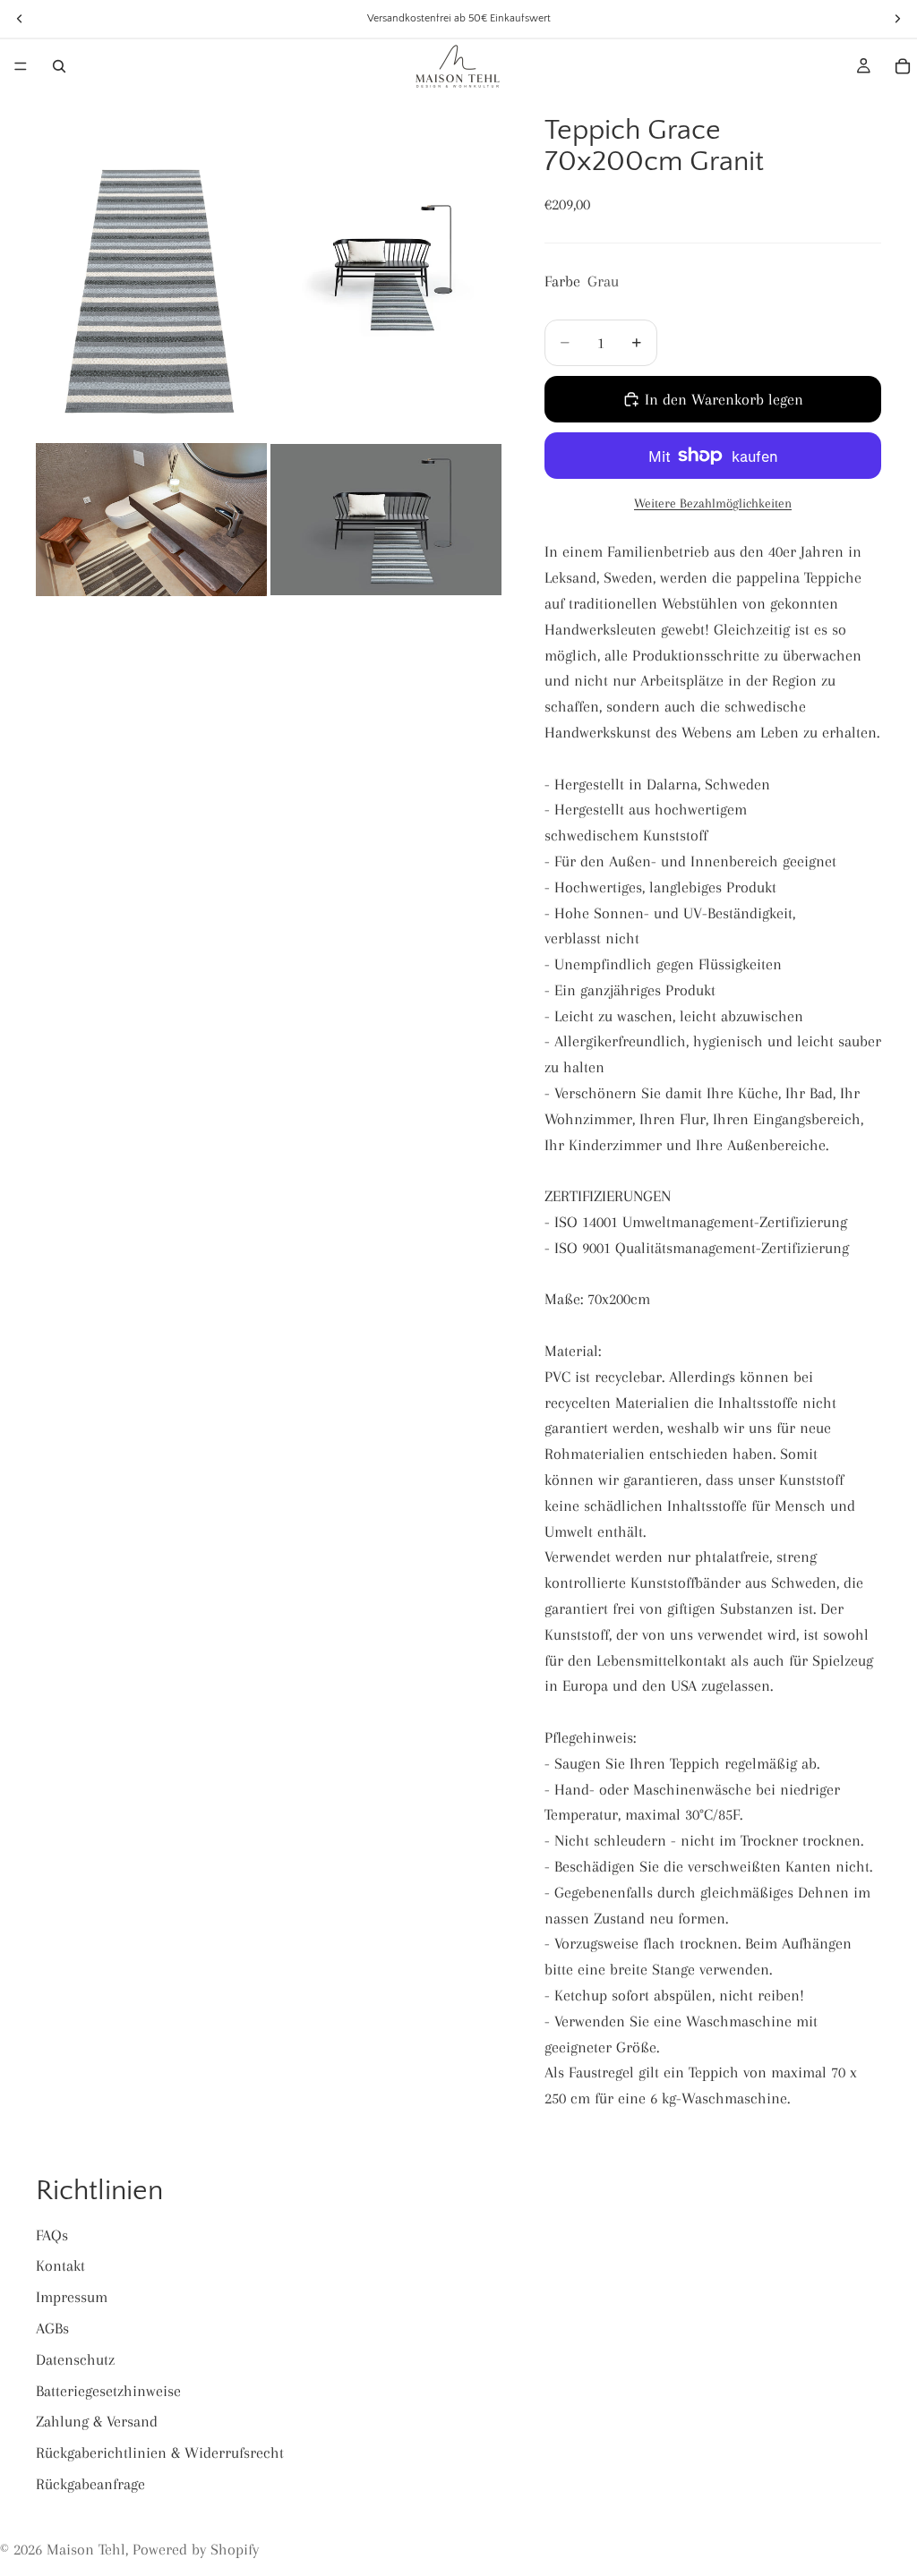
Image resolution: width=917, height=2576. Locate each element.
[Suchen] (59, 66)
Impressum (72, 2297)
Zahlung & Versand (97, 2421)
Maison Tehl (86, 2549)
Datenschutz (75, 2359)
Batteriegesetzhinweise (108, 2391)
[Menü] (21, 66)
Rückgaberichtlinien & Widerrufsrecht (160, 2452)
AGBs (52, 2328)
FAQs (52, 2235)
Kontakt (60, 2265)
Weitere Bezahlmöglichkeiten (713, 503)
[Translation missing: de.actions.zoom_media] (151, 266)
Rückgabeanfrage (90, 2484)
